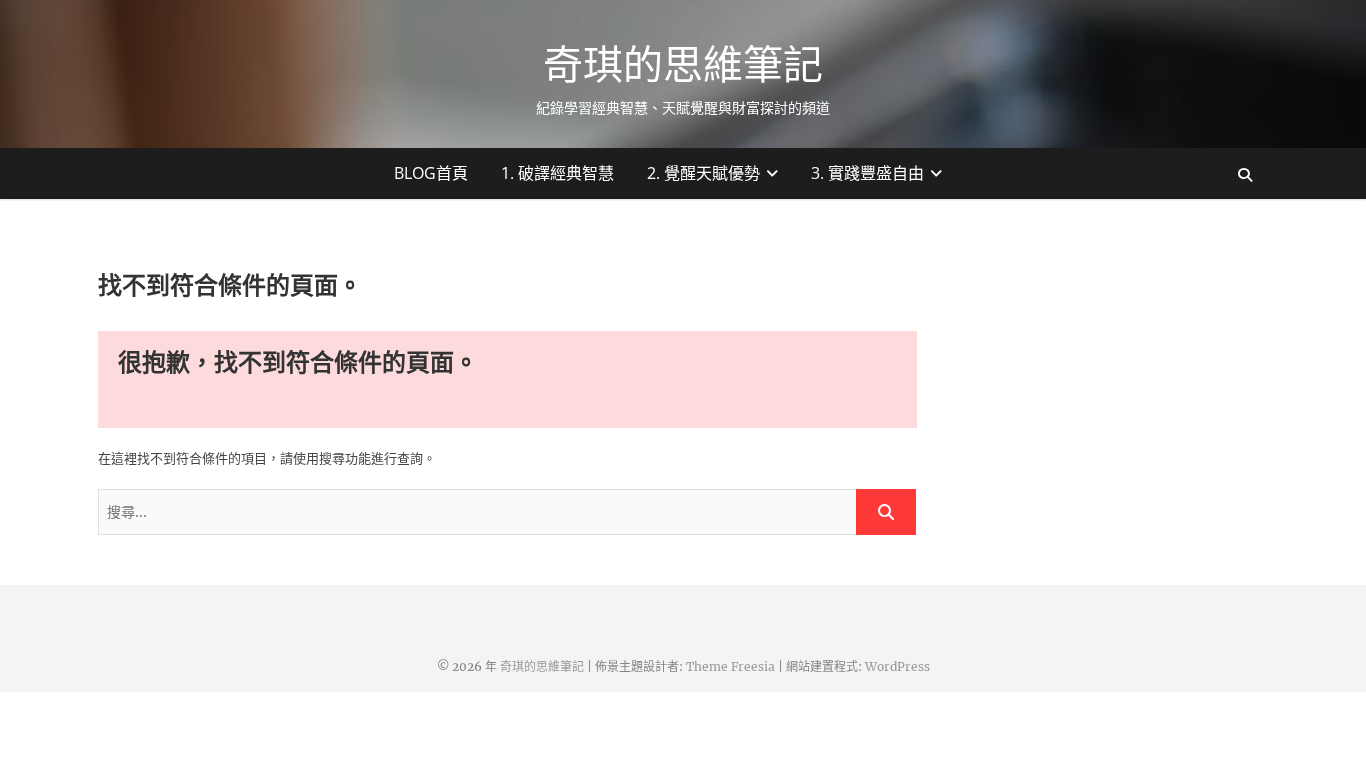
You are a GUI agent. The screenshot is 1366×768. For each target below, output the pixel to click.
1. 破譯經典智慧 (557, 173)
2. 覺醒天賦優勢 (703, 173)
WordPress (897, 666)
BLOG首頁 (431, 173)
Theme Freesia (730, 666)
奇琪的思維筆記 (683, 64)
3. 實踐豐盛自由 (867, 173)
